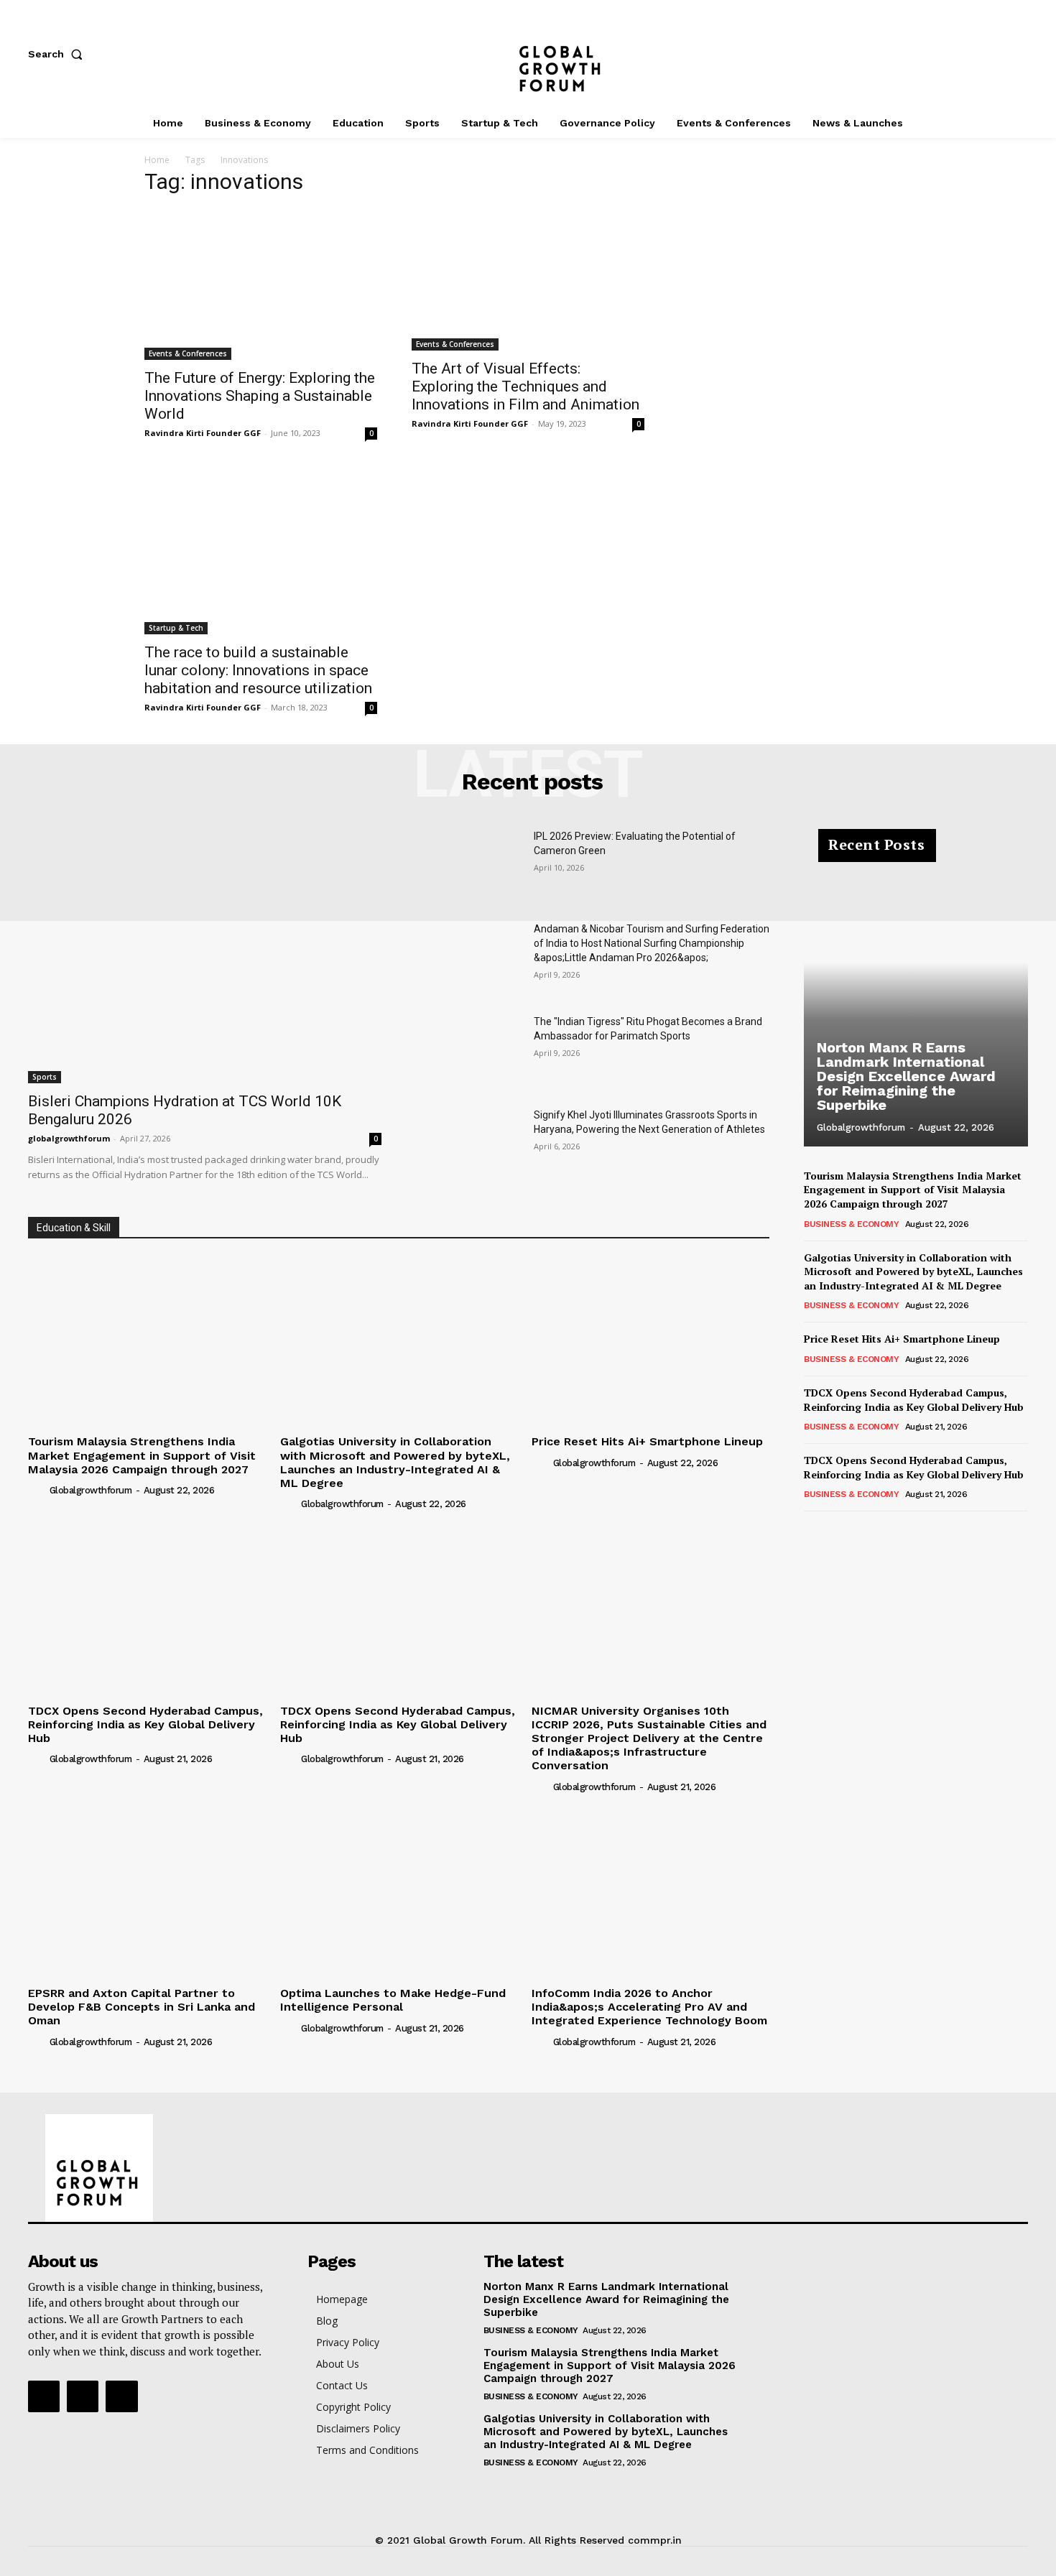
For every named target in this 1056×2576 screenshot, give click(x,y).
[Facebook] (926, 54)
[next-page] (836, 1531)
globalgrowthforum (69, 1138)
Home (157, 160)
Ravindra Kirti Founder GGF (203, 433)
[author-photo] (37, 1490)
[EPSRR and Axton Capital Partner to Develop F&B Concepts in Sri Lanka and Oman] (147, 1892)
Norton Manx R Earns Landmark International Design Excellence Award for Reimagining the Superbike (906, 1076)
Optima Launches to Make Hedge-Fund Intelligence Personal (393, 2000)
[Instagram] (973, 54)
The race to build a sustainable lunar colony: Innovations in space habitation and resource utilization (258, 670)
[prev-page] (813, 1531)
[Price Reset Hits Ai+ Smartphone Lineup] (650, 1340)
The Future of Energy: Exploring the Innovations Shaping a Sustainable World (260, 396)
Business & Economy (851, 1224)
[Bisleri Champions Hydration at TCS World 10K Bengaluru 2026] (205, 956)
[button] (58, 54)
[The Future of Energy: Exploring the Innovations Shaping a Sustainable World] (261, 284)
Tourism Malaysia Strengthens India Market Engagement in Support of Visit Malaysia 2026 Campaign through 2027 (142, 1455)
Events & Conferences (188, 353)
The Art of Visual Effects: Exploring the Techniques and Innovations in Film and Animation (525, 386)
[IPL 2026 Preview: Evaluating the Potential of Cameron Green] (469, 866)
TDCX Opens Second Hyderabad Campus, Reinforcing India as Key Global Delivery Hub (145, 1724)
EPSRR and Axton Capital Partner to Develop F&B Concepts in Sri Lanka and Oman (142, 2007)
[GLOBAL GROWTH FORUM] (528, 54)
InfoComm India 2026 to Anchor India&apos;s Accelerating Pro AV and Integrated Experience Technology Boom (649, 2007)
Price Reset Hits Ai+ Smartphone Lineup (647, 1441)
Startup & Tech (176, 628)
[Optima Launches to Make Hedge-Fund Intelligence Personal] (399, 1892)
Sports (45, 1077)
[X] (1021, 54)
